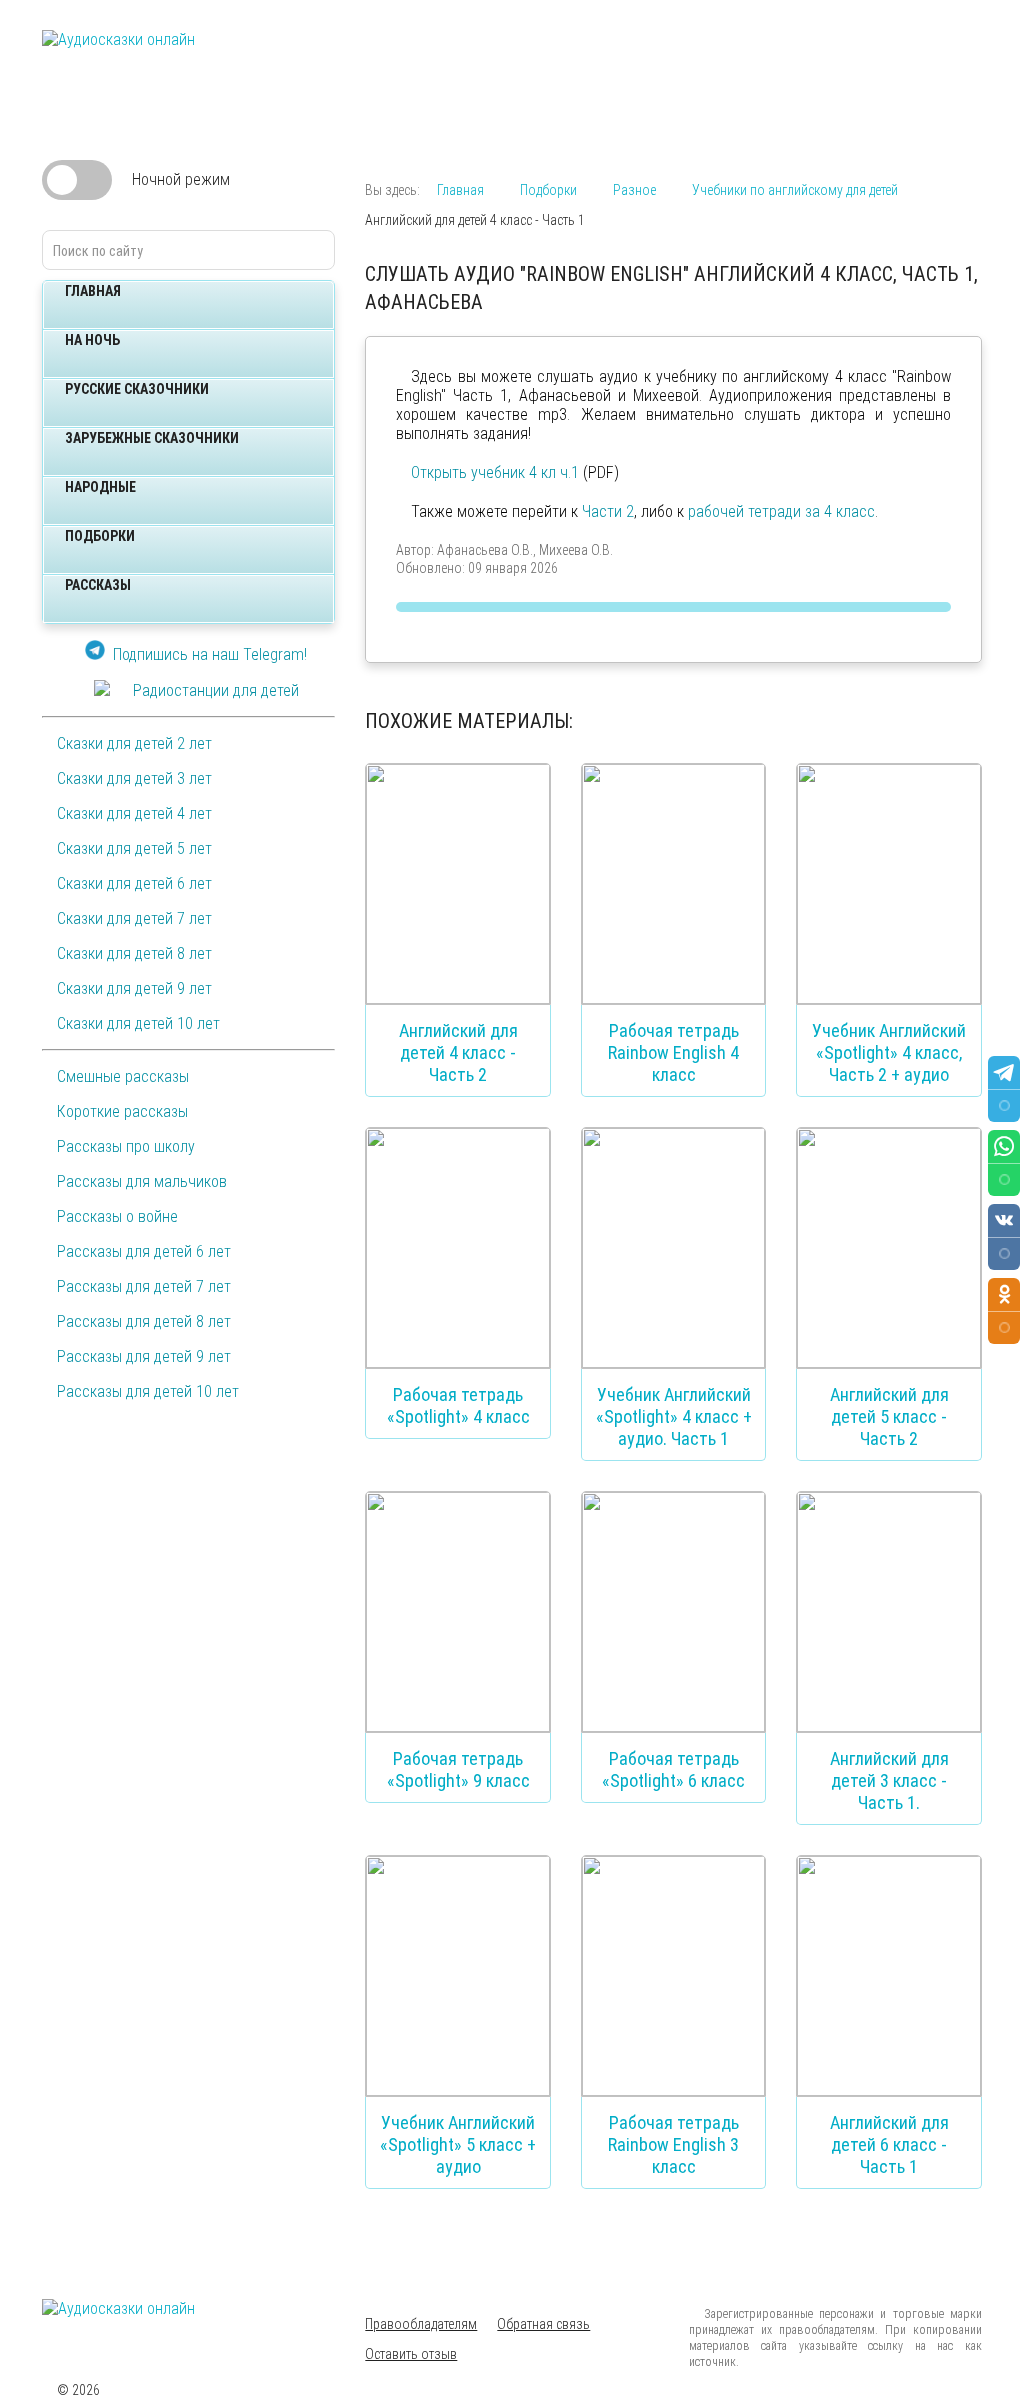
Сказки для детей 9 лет (134, 988)
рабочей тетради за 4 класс (781, 511)
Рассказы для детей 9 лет (144, 1356)
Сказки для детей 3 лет (134, 778)
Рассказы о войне (117, 1216)
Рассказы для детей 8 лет (144, 1321)
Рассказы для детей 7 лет (144, 1286)
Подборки (100, 536)
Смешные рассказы (123, 1076)
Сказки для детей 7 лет (134, 918)
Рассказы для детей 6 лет (144, 1251)
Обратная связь (543, 2324)
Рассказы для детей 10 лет (148, 1391)
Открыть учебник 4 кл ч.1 (495, 472)
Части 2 (608, 511)
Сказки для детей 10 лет (138, 1023)
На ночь (92, 340)
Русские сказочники (137, 389)
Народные (100, 487)
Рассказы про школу (126, 1146)
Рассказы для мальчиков (142, 1181)
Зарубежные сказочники (152, 438)
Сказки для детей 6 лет (134, 883)
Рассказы (98, 585)
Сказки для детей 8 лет (134, 953)
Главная (93, 291)
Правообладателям (421, 2324)
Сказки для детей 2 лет (134, 743)
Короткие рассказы (122, 1111)
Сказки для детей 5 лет (134, 848)
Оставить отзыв (411, 2354)
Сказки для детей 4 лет (134, 813)
